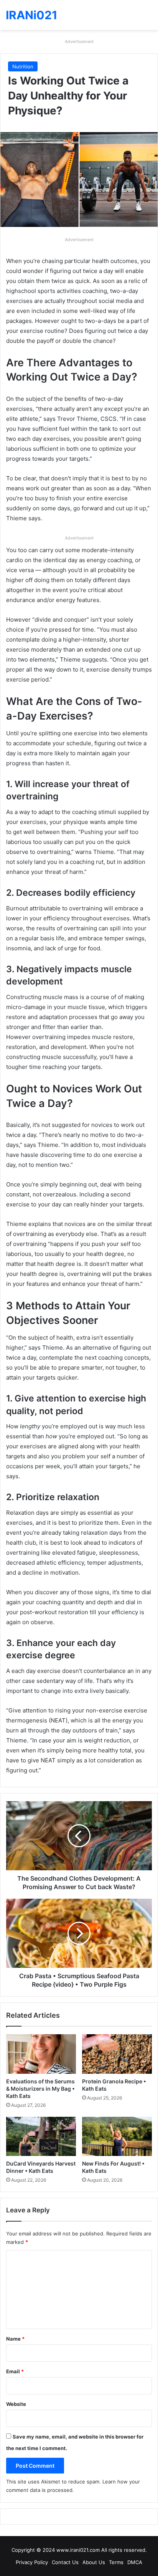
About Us (94, 2562)
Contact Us (65, 2562)
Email (15, 2371)
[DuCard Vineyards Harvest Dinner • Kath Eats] (41, 2137)
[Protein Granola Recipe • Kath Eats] (117, 2054)
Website (16, 2404)
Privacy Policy (32, 2562)
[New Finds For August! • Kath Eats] (117, 2137)
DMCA (135, 2562)
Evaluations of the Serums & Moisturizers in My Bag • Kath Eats (40, 2089)
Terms (116, 2562)
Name (15, 2339)
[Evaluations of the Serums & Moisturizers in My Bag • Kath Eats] (41, 2054)
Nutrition (23, 66)
